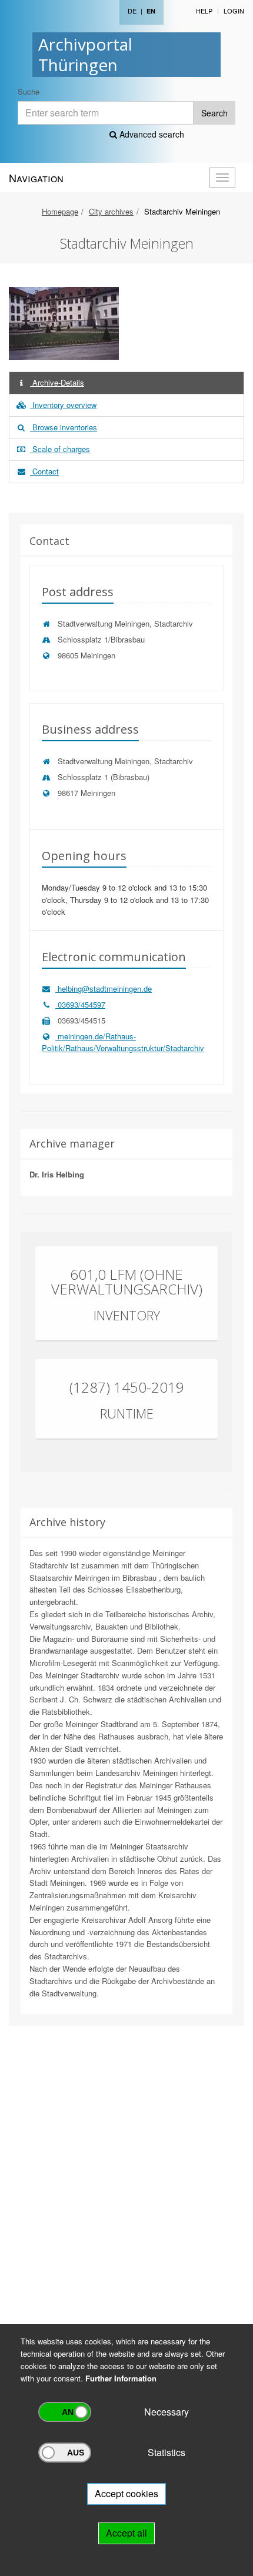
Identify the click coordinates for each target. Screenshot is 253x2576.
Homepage (60, 211)
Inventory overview (63, 405)
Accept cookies (126, 2493)
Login (234, 11)
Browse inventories (64, 427)
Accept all (126, 2533)
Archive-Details (57, 382)
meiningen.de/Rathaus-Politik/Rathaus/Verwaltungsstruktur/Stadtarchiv (123, 1042)
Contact (44, 471)
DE (132, 11)
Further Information (121, 2378)
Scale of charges (60, 449)
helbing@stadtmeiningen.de (104, 988)
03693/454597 (80, 1004)
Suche (29, 91)
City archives (111, 211)
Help (204, 11)
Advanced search (151, 134)
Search (214, 113)
